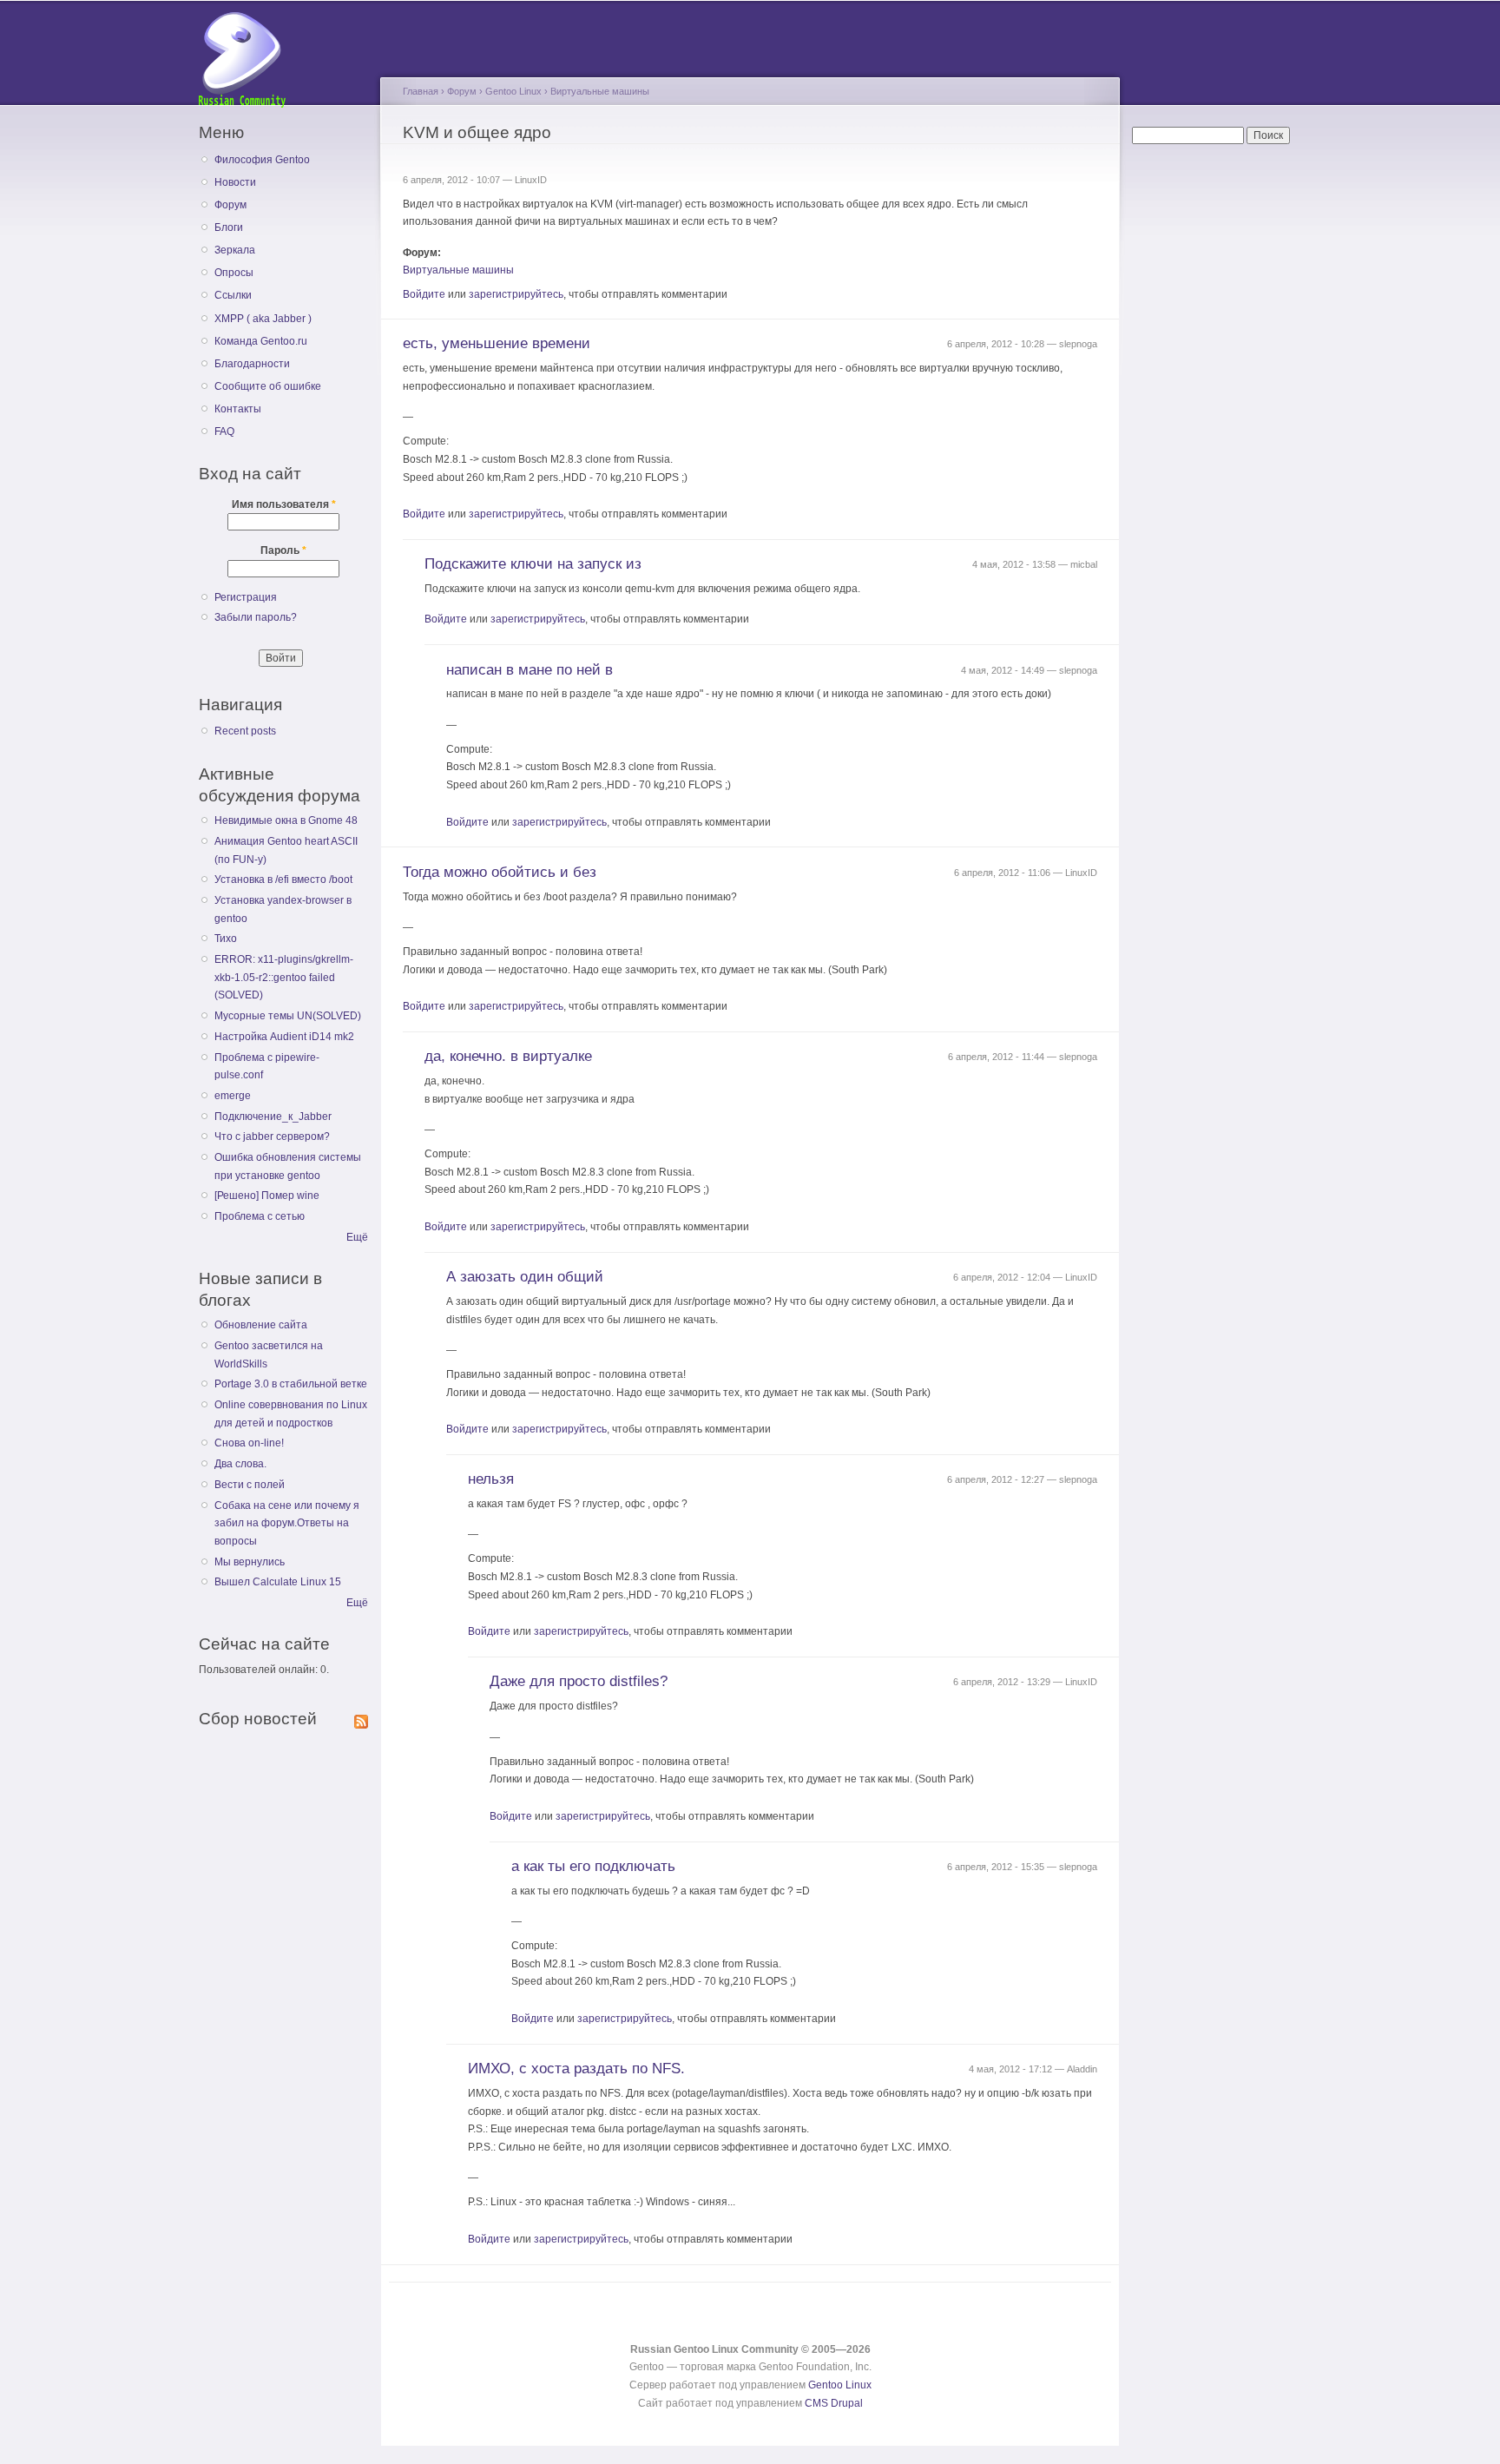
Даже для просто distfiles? (579, 1681)
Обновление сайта (261, 1325)
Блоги (229, 227)
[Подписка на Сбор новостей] (361, 1718)
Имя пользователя (284, 504)
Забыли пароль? (256, 617)
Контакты (238, 409)
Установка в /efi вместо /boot (283, 880)
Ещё (357, 1237)
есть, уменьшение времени (497, 343)
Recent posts (245, 731)
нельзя (491, 1479)
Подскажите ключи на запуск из (533, 564)
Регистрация (246, 597)
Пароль (283, 550)
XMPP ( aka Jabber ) (263, 319)
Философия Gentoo (262, 160)
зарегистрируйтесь (516, 294)
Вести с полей (250, 1485)
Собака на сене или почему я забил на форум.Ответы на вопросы (287, 1523)
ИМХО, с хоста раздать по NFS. (576, 2069)
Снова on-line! (249, 1443)
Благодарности (252, 364)
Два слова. (240, 1464)
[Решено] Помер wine (267, 1196)
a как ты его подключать (593, 1866)
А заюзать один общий (525, 1277)
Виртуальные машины (600, 91)
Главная (421, 91)
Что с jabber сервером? (272, 1136)
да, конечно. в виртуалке (508, 1056)
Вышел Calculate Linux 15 (278, 1582)
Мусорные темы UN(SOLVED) (288, 1016)
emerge (233, 1096)
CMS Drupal (834, 2403)
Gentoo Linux (513, 91)
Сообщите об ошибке (268, 386)
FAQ (224, 432)
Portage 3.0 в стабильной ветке (291, 1384)
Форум (230, 205)
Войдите (424, 294)
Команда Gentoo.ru (261, 341)
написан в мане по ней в (530, 670)
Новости (235, 182)
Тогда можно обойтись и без (500, 872)
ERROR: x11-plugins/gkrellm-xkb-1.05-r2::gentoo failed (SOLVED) (284, 977)
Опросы (234, 273)
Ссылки (233, 295)
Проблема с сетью (260, 1216)
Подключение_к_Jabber (273, 1117)
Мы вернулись (250, 1562)
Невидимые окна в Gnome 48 (286, 820)
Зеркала (235, 250)
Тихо (226, 939)
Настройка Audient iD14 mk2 (284, 1037)
